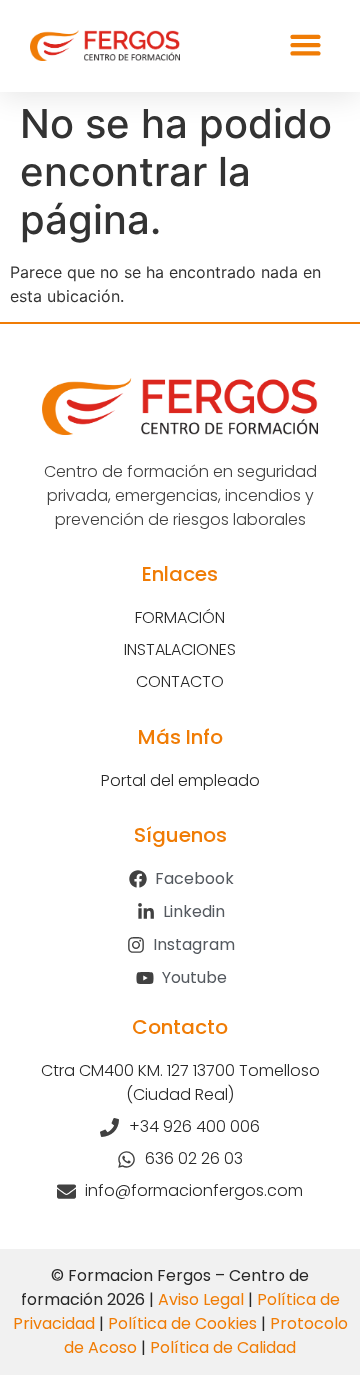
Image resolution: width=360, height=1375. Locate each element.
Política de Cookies (182, 1323)
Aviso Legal (201, 1299)
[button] (306, 45)
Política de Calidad (223, 1347)
